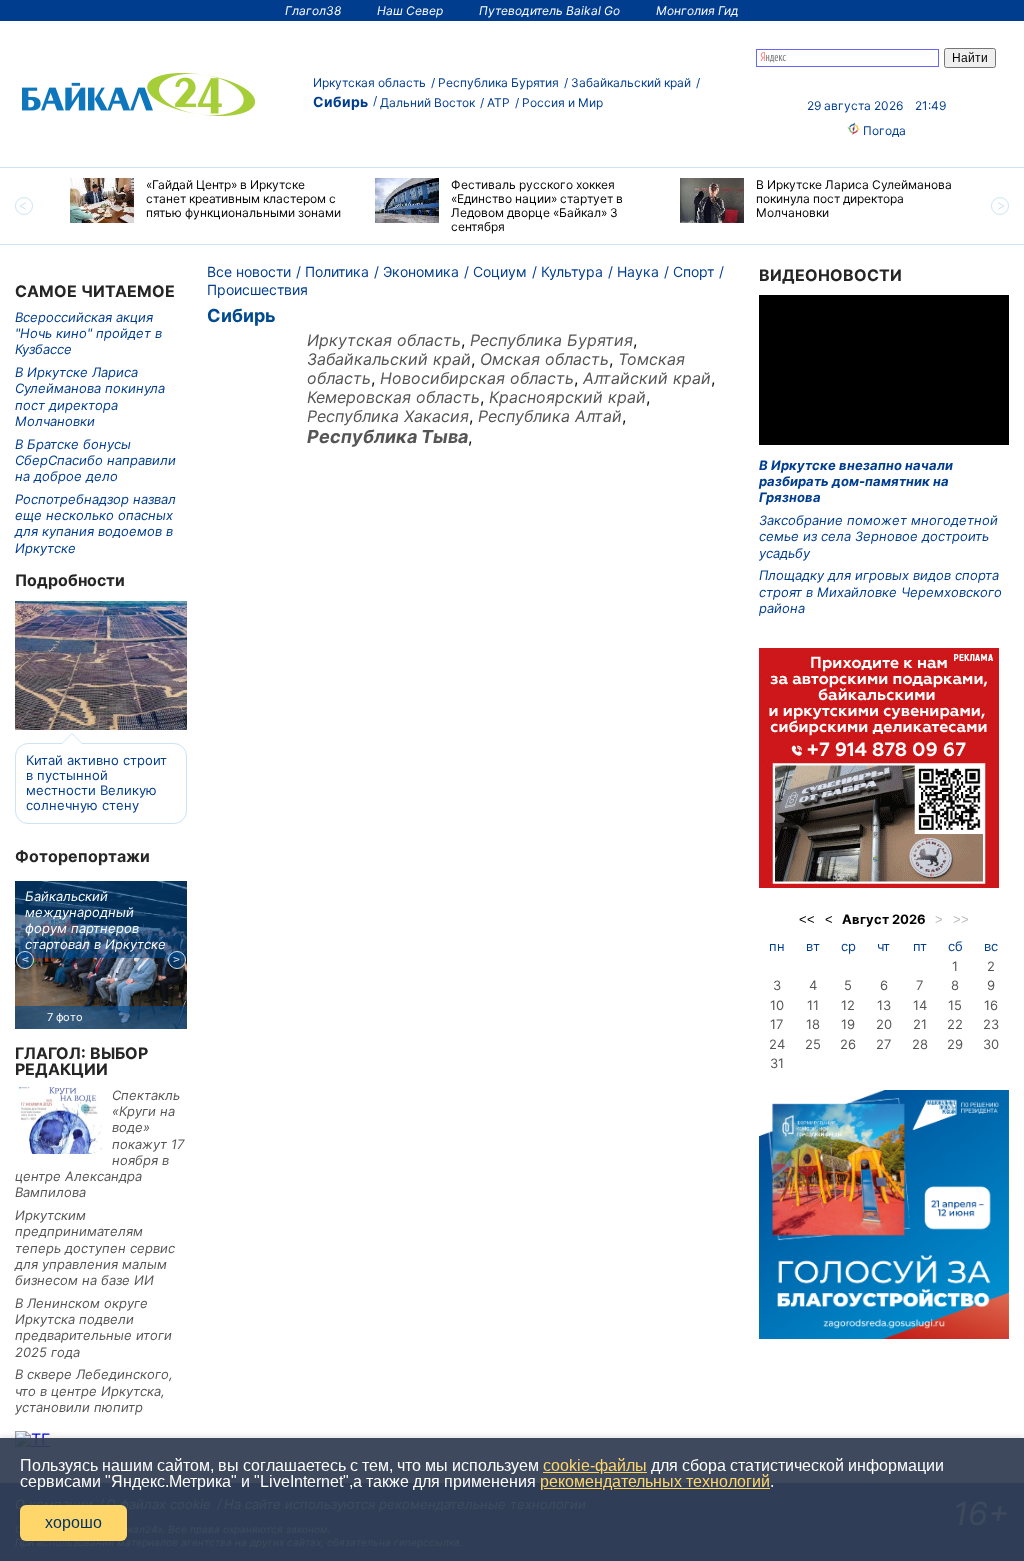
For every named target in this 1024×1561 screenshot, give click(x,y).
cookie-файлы (595, 1465)
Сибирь (340, 101)
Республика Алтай (550, 416)
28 (920, 1044)
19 (848, 1024)
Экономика (421, 271)
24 (777, 1044)
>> (961, 919)
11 (813, 1005)
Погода (883, 130)
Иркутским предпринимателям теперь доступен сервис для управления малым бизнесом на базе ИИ (95, 1247)
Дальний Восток (427, 102)
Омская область (544, 359)
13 (884, 1005)
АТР (498, 102)
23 (991, 1024)
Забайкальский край (631, 82)
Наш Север (410, 10)
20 (884, 1024)
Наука (638, 271)
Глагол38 (313, 10)
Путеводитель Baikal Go (549, 10)
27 (883, 1044)
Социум (500, 271)
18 (813, 1024)
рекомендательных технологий (655, 1481)
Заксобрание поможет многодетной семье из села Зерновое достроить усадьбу (878, 536)
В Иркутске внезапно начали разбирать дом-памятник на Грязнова (856, 481)
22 (955, 1024)
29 (955, 1044)
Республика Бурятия (498, 82)
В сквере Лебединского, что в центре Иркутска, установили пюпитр (94, 1390)
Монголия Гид (697, 10)
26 (848, 1044)
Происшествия (257, 289)
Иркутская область (369, 82)
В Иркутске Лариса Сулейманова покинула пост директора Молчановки (90, 396)
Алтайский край (647, 378)
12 (848, 1005)
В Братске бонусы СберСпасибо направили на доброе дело (95, 460)
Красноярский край (567, 397)
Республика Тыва (387, 436)
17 (776, 1024)
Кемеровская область (393, 397)
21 (920, 1024)
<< (807, 919)
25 (813, 1044)
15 (955, 1005)
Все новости (249, 271)
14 (920, 1005)
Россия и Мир (562, 102)
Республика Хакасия (388, 416)
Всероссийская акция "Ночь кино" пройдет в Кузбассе (88, 333)
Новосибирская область (477, 378)
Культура (572, 271)
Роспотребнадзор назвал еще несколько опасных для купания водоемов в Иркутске (95, 523)
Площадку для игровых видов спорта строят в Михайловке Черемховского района (880, 591)
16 (991, 1005)
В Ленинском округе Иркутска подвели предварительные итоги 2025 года (93, 1327)
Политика (337, 271)
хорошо (73, 1522)
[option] (207, 200)
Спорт (693, 271)
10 (777, 1005)
